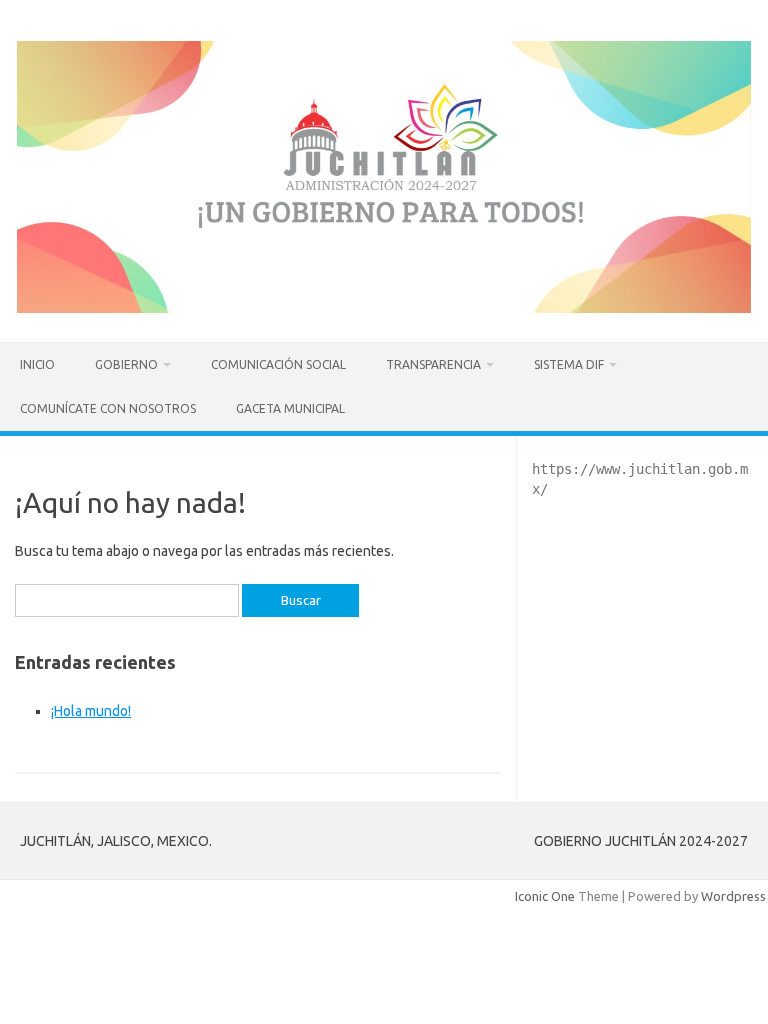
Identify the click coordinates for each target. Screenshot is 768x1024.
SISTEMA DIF (569, 364)
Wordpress (733, 896)
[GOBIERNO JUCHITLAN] (384, 308)
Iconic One (545, 896)
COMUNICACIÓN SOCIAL (278, 364)
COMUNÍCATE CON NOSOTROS (108, 408)
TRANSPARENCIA (433, 364)
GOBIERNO (126, 364)
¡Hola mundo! (91, 711)
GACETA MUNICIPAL (290, 408)
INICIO (37, 364)
